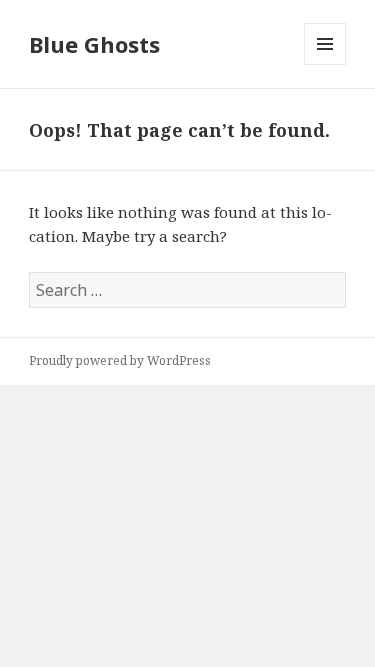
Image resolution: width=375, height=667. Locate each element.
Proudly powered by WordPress (120, 360)
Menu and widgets (325, 64)
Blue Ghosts (94, 44)
